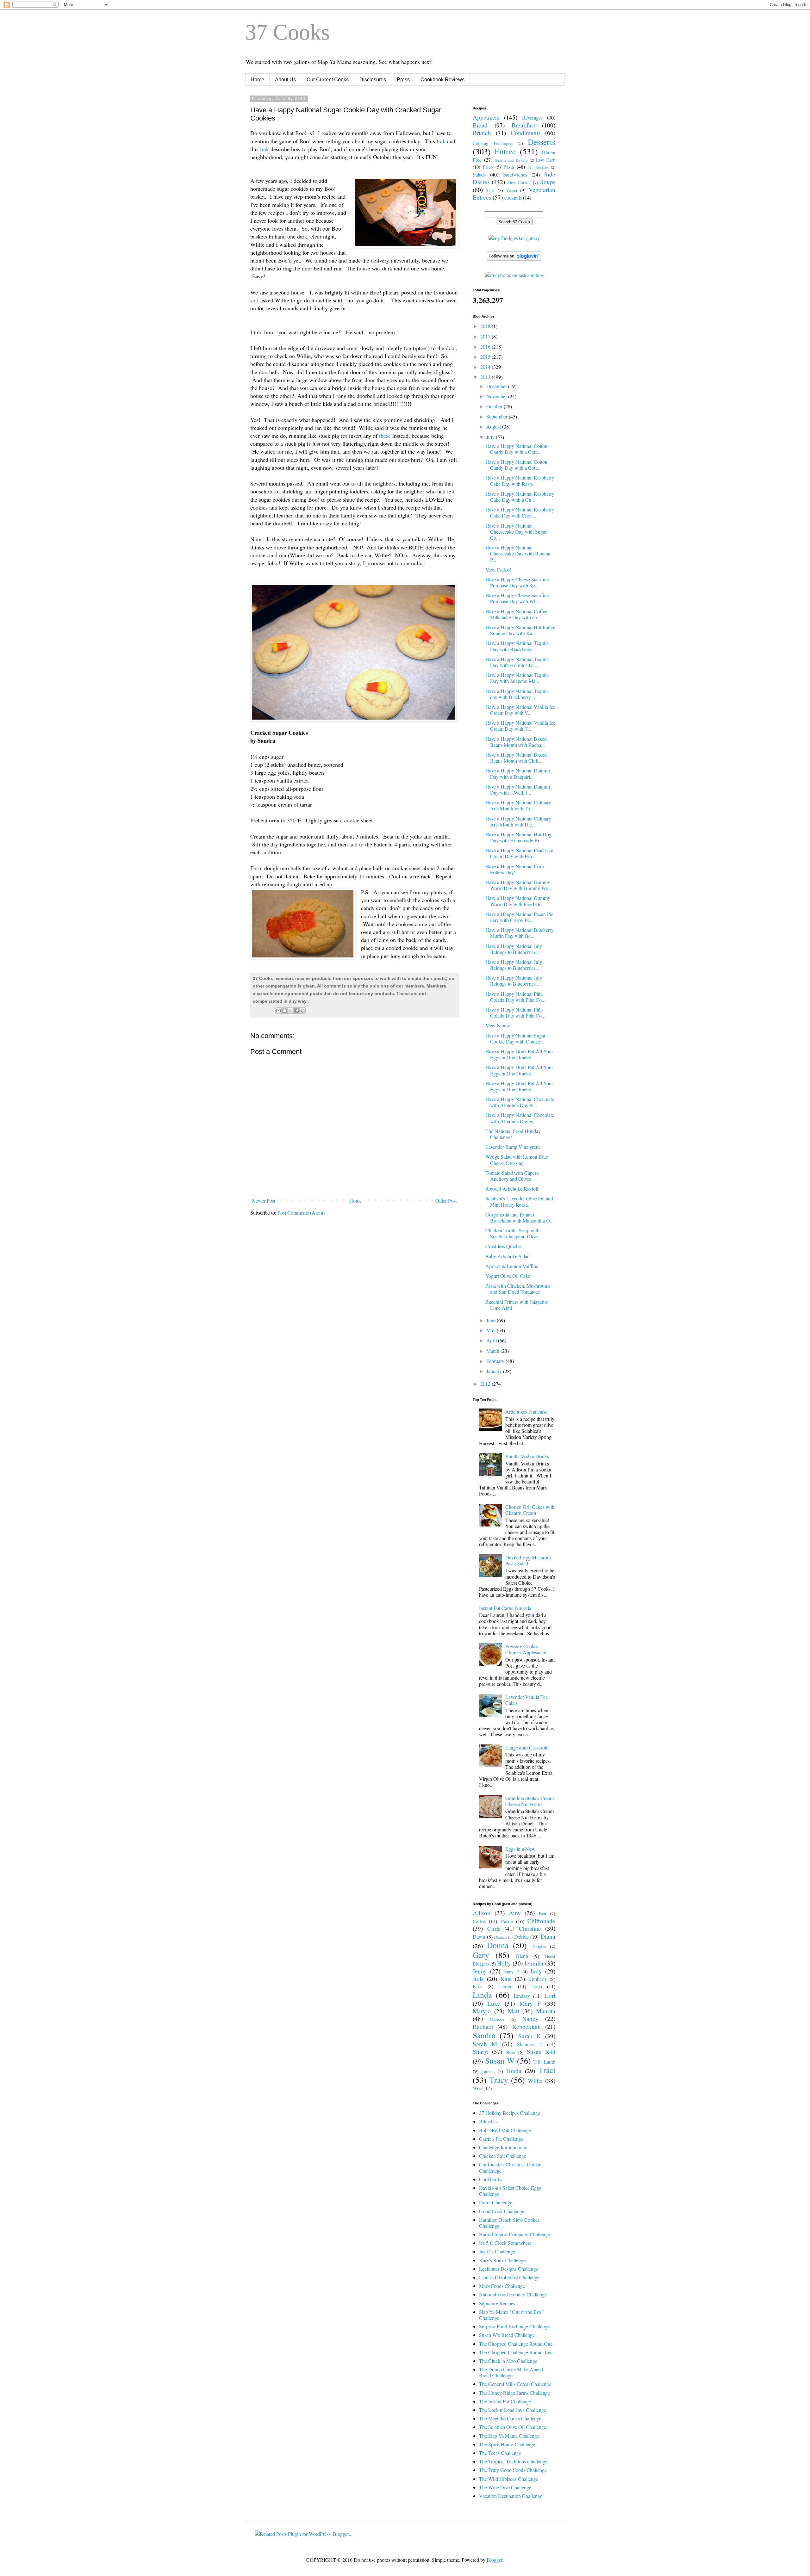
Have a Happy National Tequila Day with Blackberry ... (517, 646)
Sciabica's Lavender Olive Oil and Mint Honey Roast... (519, 1201)
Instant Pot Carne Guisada (505, 1608)
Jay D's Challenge (497, 2251)
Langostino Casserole (527, 1747)
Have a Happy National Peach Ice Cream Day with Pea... (519, 853)
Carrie (507, 1921)
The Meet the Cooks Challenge (510, 2418)
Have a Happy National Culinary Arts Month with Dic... (518, 821)
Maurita (546, 2011)
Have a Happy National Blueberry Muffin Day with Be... (520, 933)
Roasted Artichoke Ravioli (512, 1189)
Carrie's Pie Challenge (501, 2139)
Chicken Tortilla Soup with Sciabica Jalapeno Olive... (513, 1233)
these (385, 436)
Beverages (532, 118)
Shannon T (530, 2044)
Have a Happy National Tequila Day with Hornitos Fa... (517, 662)
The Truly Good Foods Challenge (513, 2470)
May (492, 1330)
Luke (494, 2003)
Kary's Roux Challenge (502, 2260)
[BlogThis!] (284, 1011)
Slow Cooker (519, 182)
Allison (482, 1913)
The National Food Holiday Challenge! (513, 1134)
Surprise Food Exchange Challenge (514, 2326)
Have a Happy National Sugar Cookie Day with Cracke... (515, 1038)
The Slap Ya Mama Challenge (509, 2436)
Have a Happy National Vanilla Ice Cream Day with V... (520, 710)
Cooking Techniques (493, 143)
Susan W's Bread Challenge (507, 2335)
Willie (535, 2081)
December (497, 386)
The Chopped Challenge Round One (516, 2344)
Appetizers (486, 117)
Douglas (539, 1946)
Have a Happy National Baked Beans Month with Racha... (516, 742)
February (496, 1361)
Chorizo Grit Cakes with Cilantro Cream (530, 1510)
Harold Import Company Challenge (514, 2234)
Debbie (521, 1937)
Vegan (511, 190)
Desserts (542, 142)
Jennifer (534, 1963)
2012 (486, 1384)
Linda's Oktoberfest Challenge (509, 2277)
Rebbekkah (526, 2026)
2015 (486, 357)
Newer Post (264, 1201)
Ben (542, 1913)
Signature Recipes (497, 2303)
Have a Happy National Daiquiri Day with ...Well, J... (518, 790)
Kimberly (538, 1979)
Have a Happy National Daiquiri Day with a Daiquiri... (518, 773)
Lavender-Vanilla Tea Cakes (526, 1700)
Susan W (500, 2060)
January (495, 1371)
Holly (504, 1963)
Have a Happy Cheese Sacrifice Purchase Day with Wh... (517, 598)
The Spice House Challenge (507, 2444)
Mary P (530, 2003)
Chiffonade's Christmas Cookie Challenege (510, 2167)
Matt (514, 2011)
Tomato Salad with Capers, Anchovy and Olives (512, 1176)
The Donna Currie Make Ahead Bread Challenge (511, 2372)
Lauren (505, 1986)
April (492, 1340)
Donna (498, 1945)
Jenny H (511, 1972)
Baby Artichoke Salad (508, 1256)
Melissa (497, 2019)
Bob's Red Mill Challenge (505, 2130)
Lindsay (522, 1996)
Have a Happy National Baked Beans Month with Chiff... (516, 758)
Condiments (526, 133)
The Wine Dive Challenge (505, 2487)
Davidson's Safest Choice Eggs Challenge (510, 2191)
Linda (482, 1995)
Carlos (479, 1921)
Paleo (488, 167)
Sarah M (485, 2044)
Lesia (537, 1986)
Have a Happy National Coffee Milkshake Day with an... (516, 614)
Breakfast (523, 125)
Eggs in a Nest (520, 1849)
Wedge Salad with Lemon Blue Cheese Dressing (517, 1160)
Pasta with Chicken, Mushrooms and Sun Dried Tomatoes (518, 1289)
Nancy (530, 2019)
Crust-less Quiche (503, 1246)
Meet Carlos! (498, 570)
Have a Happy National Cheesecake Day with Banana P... (518, 553)
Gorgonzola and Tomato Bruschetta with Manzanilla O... (520, 1217)
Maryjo (482, 2011)
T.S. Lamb (544, 2062)
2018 (486, 326)
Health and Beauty (511, 160)
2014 (486, 367)
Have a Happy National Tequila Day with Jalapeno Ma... (517, 678)
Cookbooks (491, 2179)
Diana (548, 1936)
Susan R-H (541, 2051)
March (493, 1351)
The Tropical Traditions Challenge (513, 2461)
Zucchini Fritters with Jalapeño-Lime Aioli (517, 1305)
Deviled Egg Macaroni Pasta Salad (528, 1560)
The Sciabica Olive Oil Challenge (513, 2427)
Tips (490, 190)
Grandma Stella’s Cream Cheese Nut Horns (530, 1801)
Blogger (495, 2560)
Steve (510, 2052)
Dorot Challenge (496, 2202)
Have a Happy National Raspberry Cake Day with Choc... (520, 512)
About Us (285, 80)
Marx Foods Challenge (502, 2286)
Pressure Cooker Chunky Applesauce (526, 1649)
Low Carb (546, 160)
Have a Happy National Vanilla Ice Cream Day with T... (520, 726)
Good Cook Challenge (502, 2211)
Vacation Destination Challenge (511, 2496)
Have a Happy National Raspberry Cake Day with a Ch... (520, 497)
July (491, 437)
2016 (486, 347)
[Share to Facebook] (296, 1011)
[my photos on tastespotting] (514, 275)
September (498, 416)
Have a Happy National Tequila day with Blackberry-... (517, 694)
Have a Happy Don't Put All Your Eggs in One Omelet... (519, 1054)
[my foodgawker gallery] (514, 238)
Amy (515, 1913)
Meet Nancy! (498, 1025)
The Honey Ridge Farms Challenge (514, 2393)
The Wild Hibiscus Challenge (509, 2479)
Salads (479, 174)
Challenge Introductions (503, 2147)
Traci (547, 2070)
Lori (550, 1995)
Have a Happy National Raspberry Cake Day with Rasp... (520, 480)
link (441, 141)
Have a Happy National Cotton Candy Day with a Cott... (516, 449)
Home (257, 80)
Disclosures (373, 80)
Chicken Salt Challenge (503, 2156)
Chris (494, 1928)
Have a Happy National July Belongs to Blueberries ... (514, 949)
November (497, 396)
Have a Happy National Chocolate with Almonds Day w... (520, 1102)
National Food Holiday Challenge (513, 2294)
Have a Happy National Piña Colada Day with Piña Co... (515, 997)
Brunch (482, 133)
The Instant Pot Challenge (505, 2401)
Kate (506, 1979)
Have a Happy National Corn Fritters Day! (515, 869)
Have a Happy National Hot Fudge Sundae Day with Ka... (520, 630)
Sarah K (530, 2036)
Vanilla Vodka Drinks (527, 1456)
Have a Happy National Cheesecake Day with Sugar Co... (516, 532)
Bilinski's (488, 2121)
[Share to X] (290, 1011)
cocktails (513, 198)
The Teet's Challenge (500, 2453)
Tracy (499, 2080)
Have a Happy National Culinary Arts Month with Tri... (518, 805)
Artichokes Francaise (526, 1412)
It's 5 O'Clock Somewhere (505, 2243)
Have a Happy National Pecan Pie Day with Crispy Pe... (519, 917)
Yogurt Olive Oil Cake (508, 1276)
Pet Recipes (538, 167)
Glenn (522, 1956)
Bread (480, 125)
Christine (530, 1928)
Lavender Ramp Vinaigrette (513, 1147)
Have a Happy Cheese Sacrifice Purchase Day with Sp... (517, 582)
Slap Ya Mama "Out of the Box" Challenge (511, 2315)
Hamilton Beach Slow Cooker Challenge (509, 2223)
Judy (536, 1971)
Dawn (479, 1937)
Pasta (509, 167)
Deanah (500, 1937)
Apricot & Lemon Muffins (512, 1266)
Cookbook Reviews (442, 80)
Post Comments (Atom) (301, 1213)
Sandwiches (515, 174)
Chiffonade (541, 1921)
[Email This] (278, 1011)
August (494, 427)
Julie (478, 1979)
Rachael (483, 2026)
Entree (505, 151)
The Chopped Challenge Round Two (516, 2352)
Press (403, 80)
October (495, 406)
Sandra (484, 2035)
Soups (548, 182)
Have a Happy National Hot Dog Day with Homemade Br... (518, 837)
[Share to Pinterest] (302, 1011)
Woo (477, 2088)
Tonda (514, 2071)
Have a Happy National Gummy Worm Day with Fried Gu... (518, 901)
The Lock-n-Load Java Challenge (513, 2410)
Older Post (446, 1201)
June (492, 1320)
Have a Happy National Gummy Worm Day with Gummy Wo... (519, 885)
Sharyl (481, 2051)
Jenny (480, 1971)
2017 (486, 336)
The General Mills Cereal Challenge (515, 2384)
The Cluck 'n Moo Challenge (508, 2361)
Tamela (488, 2071)
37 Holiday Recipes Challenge (510, 2113)
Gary (481, 1955)
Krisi (478, 1986)
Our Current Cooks (328, 80)
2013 (486, 377)
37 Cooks (287, 32)
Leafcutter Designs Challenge (509, 2269)
